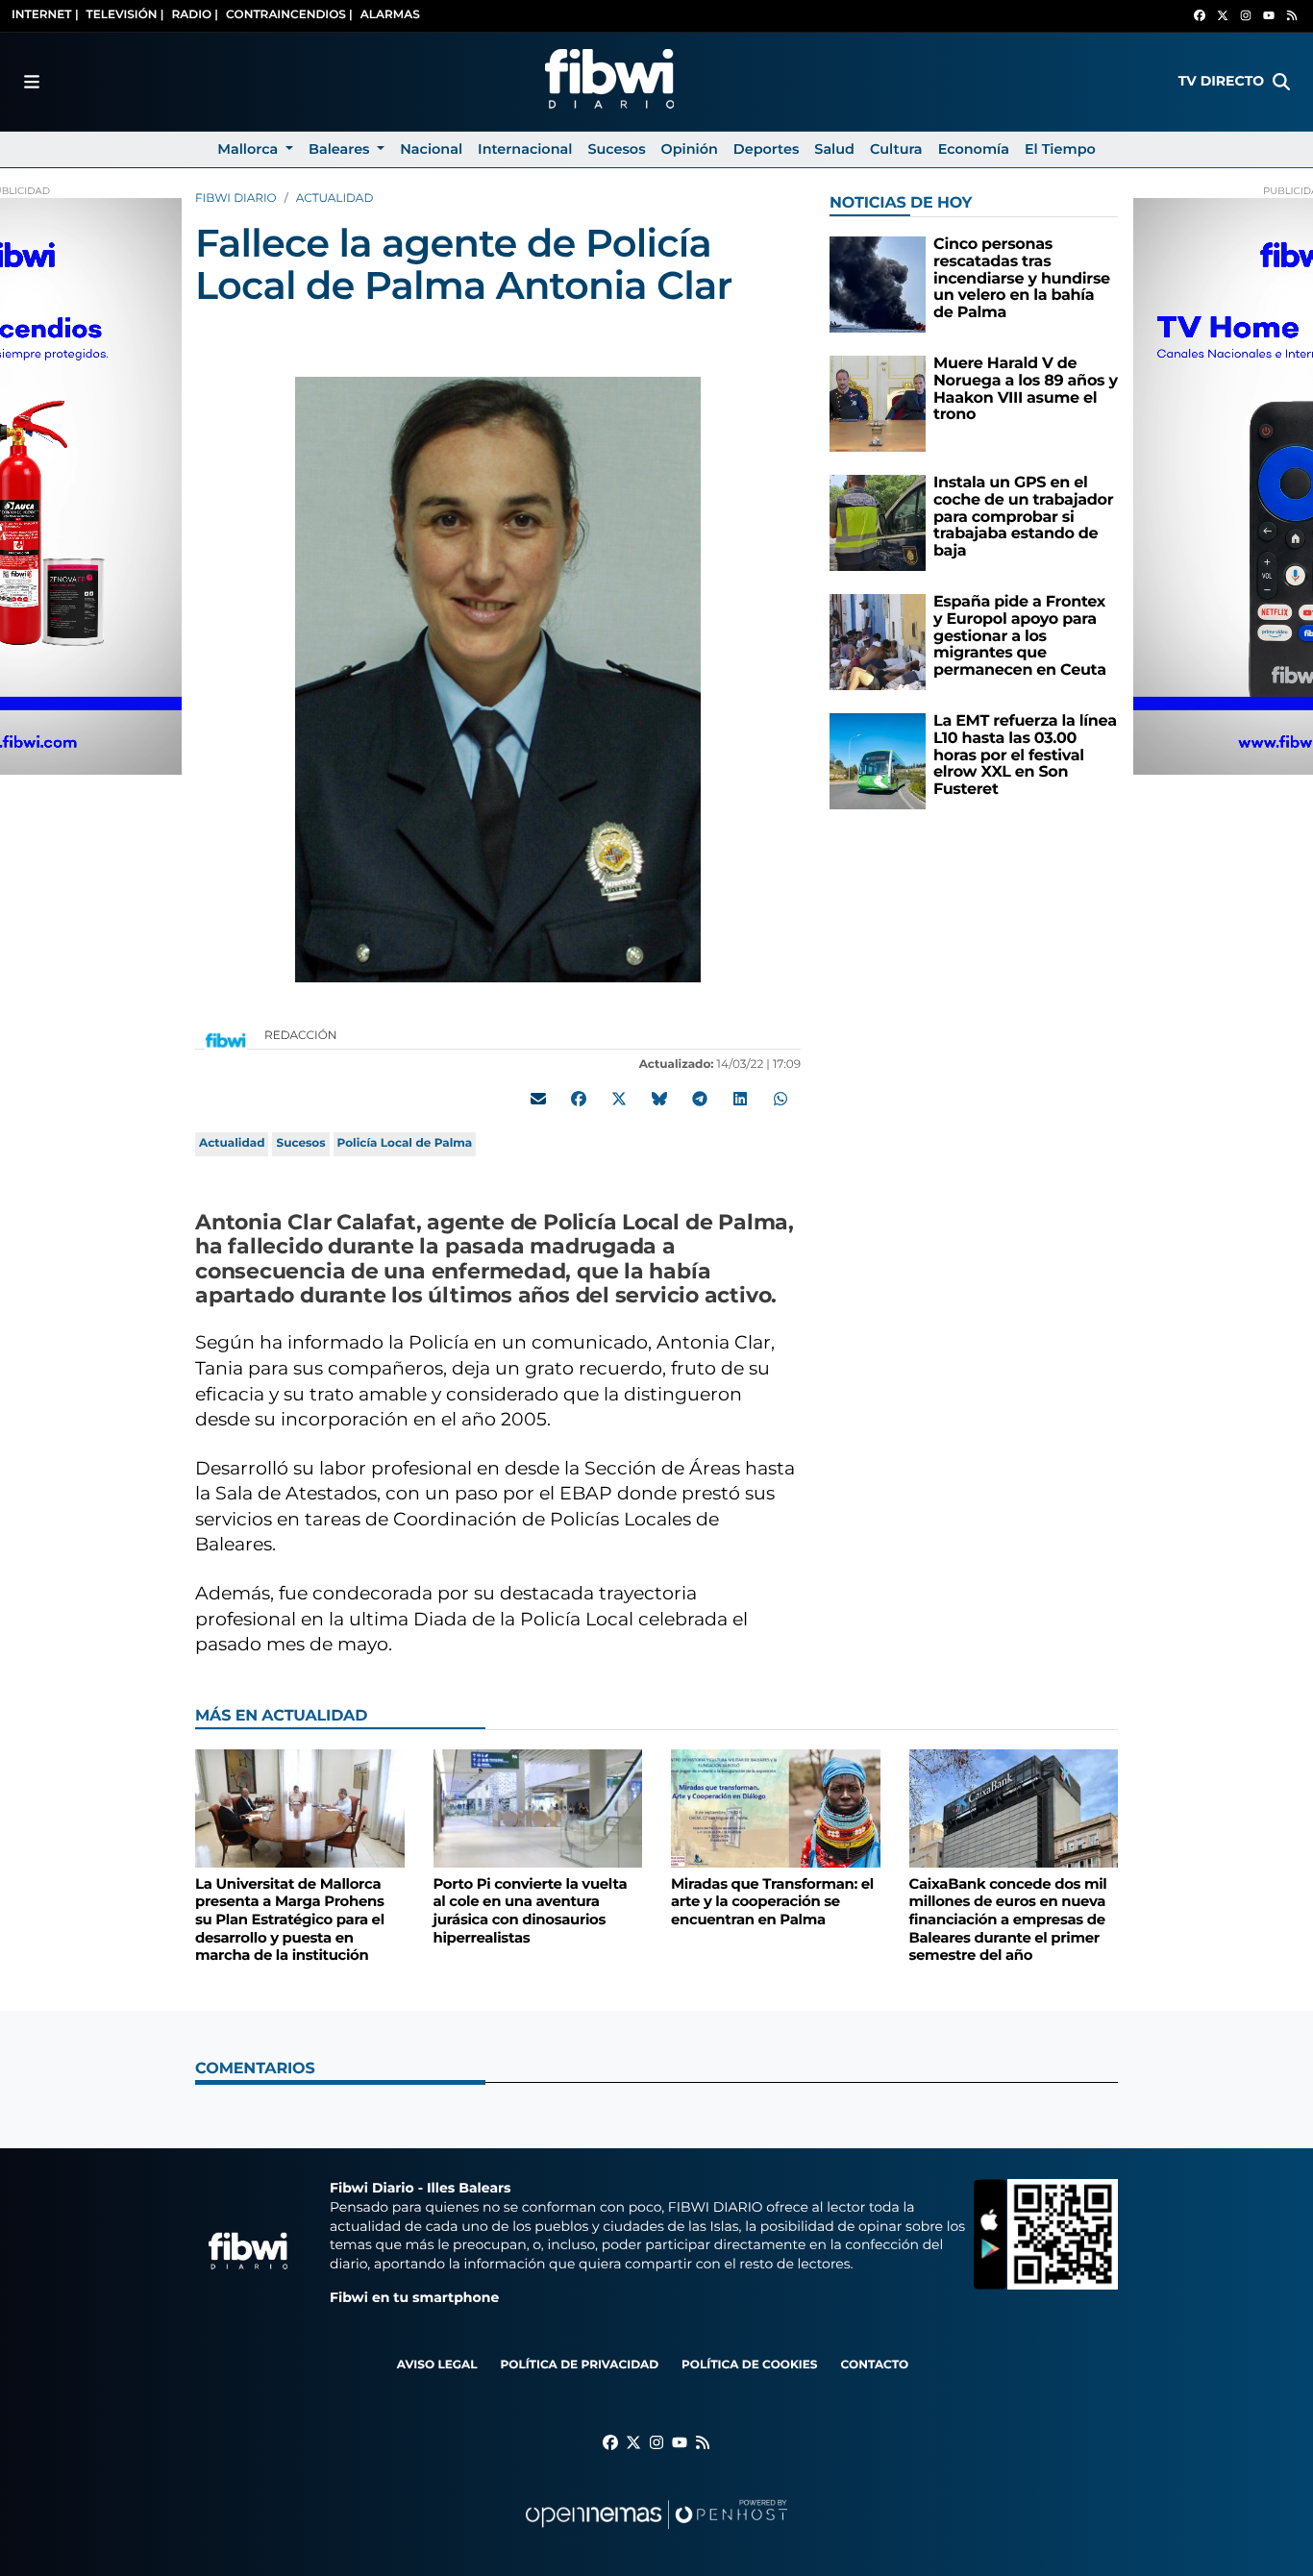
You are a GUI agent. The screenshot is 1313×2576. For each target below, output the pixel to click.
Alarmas (390, 15)
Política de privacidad (579, 2365)
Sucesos (300, 1143)
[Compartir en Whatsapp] (780, 1099)
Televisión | (125, 15)
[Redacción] (226, 1040)
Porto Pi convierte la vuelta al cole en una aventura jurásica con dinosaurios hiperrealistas (531, 1911)
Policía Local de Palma (405, 1143)
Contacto (874, 2365)
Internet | (45, 15)
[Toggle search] (1281, 82)
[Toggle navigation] (32, 82)
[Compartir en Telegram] (700, 1099)
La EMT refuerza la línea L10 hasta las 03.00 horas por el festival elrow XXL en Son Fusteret (1025, 755)
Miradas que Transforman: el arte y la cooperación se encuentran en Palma (772, 1902)
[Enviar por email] (538, 1099)
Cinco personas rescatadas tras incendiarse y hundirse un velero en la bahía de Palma (1022, 278)
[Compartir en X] (619, 1099)
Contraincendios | (289, 15)
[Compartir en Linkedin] (740, 1099)
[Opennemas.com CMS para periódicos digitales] (656, 2533)
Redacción (302, 1036)
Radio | (195, 15)
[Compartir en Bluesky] (659, 1099)
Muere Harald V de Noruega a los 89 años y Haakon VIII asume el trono (1026, 389)
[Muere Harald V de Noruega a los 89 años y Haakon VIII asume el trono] (878, 403)
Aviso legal (437, 2365)
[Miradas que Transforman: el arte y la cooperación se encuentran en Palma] (776, 1808)
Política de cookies (749, 2365)
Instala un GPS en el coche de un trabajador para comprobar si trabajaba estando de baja (1023, 517)
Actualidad (335, 198)
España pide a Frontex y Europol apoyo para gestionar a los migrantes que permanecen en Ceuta (1020, 636)
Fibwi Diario (236, 198)
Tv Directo (1221, 81)
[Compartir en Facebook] (579, 1099)
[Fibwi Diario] (609, 82)
